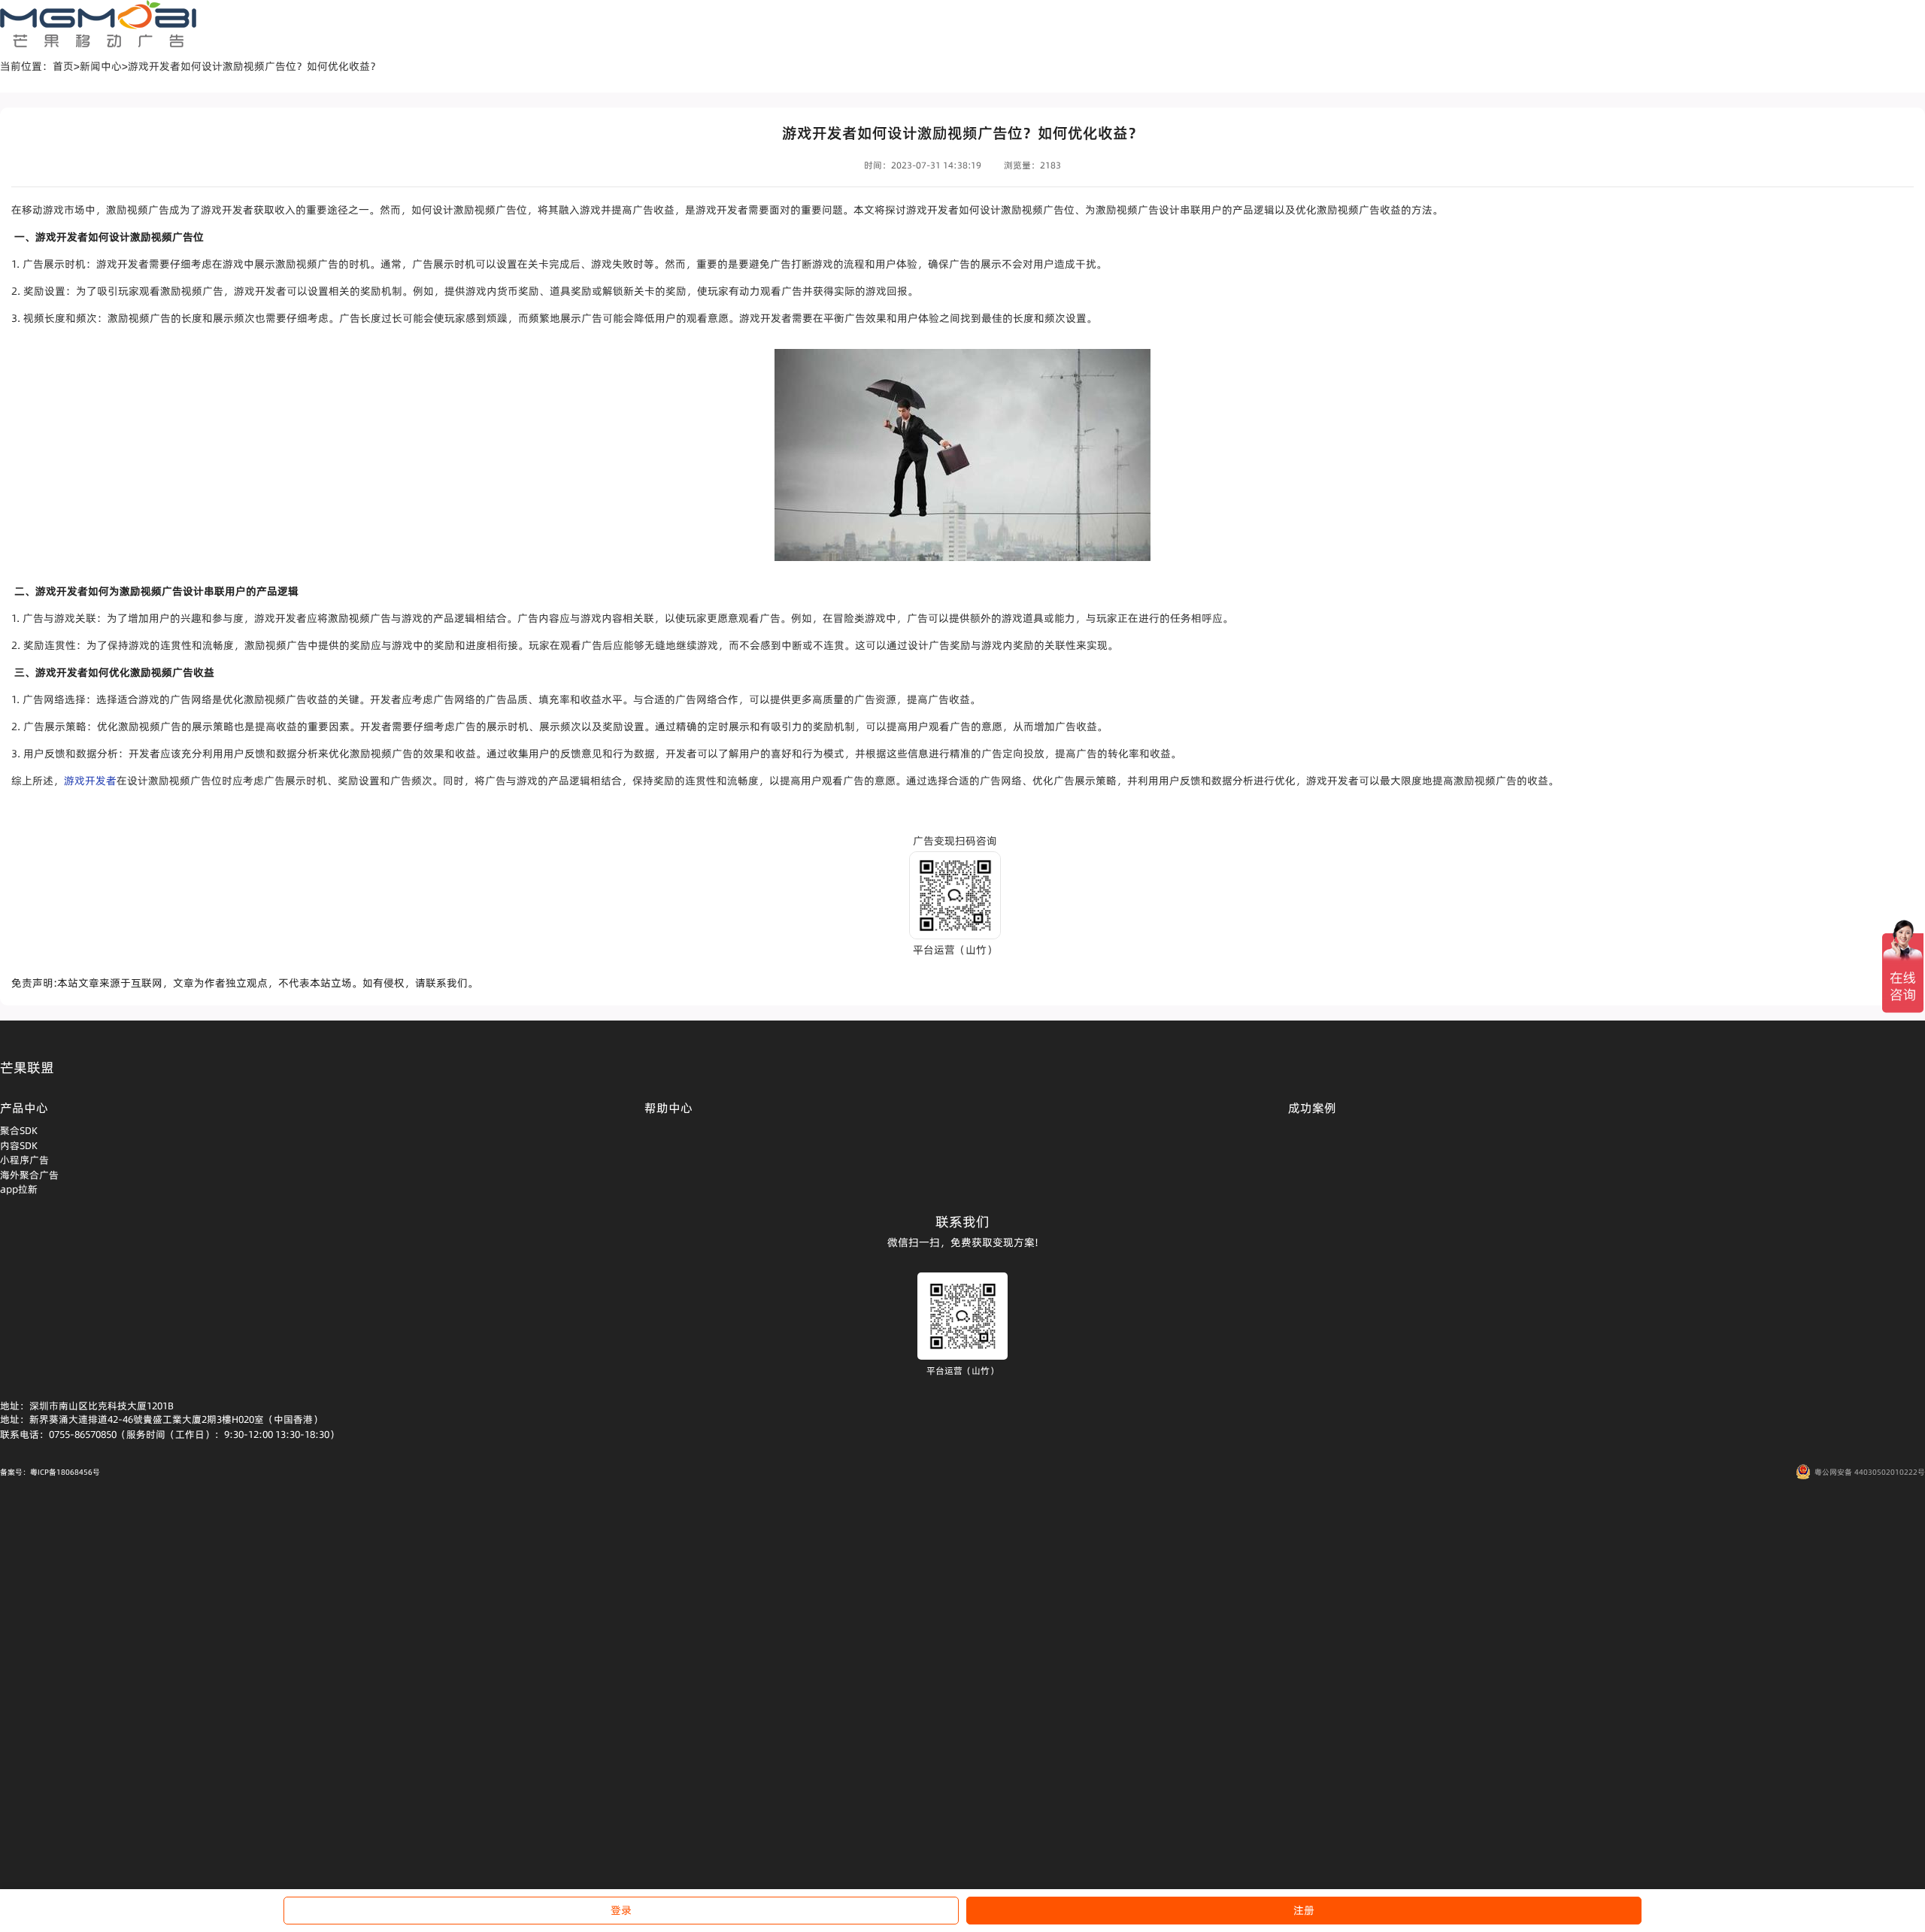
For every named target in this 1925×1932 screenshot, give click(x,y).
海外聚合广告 (29, 1175)
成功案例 (1312, 1108)
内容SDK (19, 1145)
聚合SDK (19, 1130)
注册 (1304, 1910)
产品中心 (24, 1108)
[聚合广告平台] (98, 24)
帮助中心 (668, 1108)
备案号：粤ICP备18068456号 (50, 1472)
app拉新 (19, 1189)
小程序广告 (24, 1160)
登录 (621, 1910)
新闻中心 (101, 66)
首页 (63, 66)
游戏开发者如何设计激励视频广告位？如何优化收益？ (254, 66)
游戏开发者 (90, 781)
